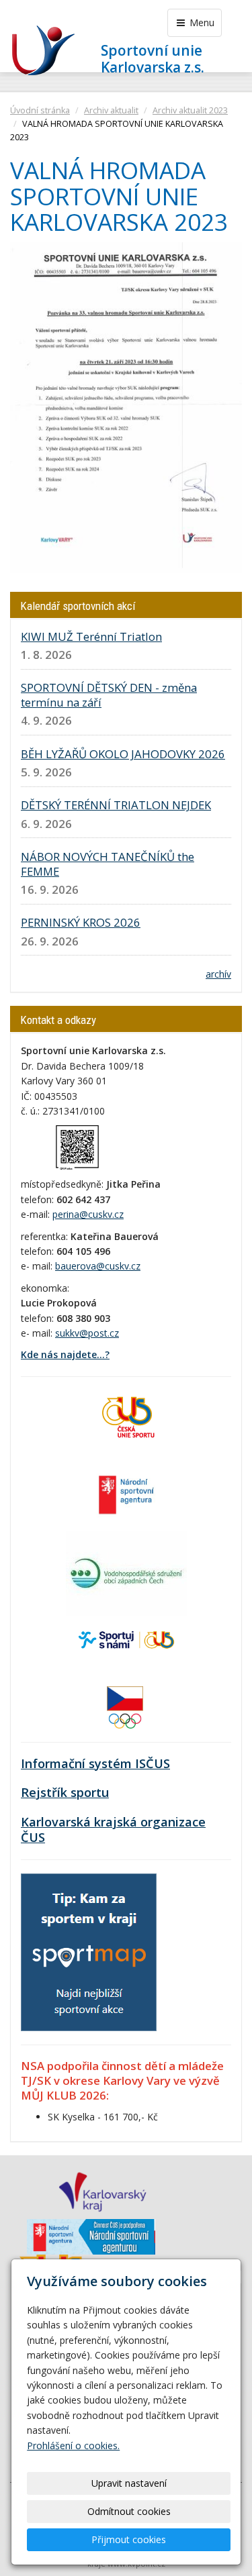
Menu (201, 22)
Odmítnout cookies (129, 2511)
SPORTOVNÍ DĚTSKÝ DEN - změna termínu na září (109, 695)
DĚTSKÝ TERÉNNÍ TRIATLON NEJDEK (116, 805)
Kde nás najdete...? (65, 1354)
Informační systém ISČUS (95, 1763)
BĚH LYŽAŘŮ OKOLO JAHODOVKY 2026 (123, 754)
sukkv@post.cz (87, 1333)
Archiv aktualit (111, 110)
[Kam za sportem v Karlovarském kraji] (89, 1951)
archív (218, 974)
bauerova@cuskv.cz (98, 1266)
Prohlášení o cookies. (73, 2445)
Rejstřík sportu (65, 1792)
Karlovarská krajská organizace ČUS (113, 1830)
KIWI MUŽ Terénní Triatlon (91, 636)
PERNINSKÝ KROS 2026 (81, 922)
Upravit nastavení (129, 2483)
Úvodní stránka (40, 110)
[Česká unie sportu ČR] (126, 1415)
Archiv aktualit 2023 (190, 110)
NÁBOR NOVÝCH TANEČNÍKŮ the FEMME (108, 864)
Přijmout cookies (129, 2539)
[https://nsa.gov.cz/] (126, 1493)
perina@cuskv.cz (88, 1214)
